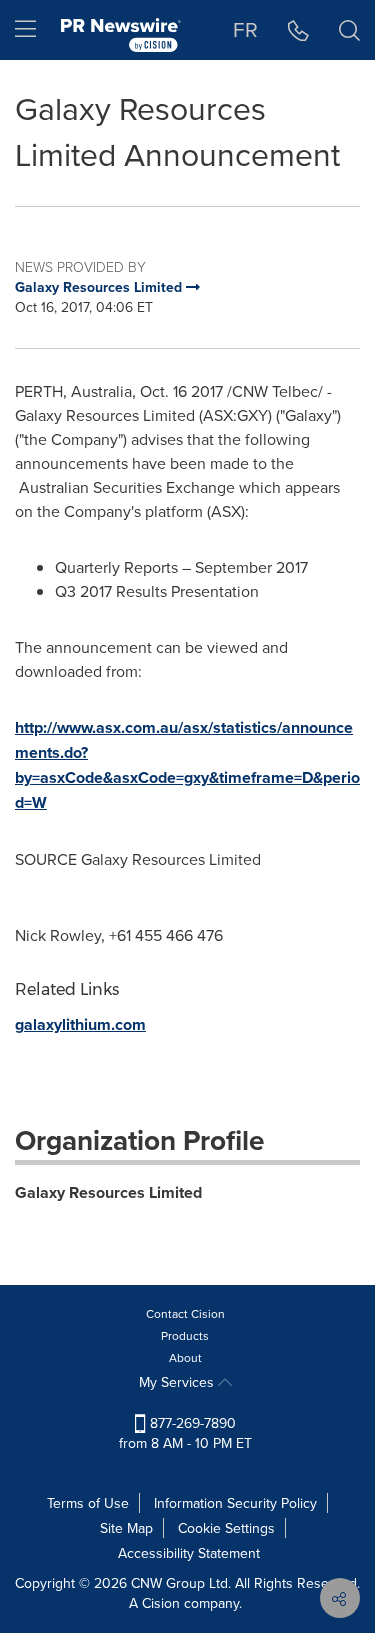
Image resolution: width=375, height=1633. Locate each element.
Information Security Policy (235, 1503)
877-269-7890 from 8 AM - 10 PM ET (185, 1433)
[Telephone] (298, 30)
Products (185, 1335)
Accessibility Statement (189, 1553)
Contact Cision (185, 1313)
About (185, 1357)
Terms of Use (88, 1503)
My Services (178, 1382)
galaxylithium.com (80, 1024)
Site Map (126, 1528)
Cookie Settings (226, 1528)
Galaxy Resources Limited (108, 1192)
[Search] (349, 30)
